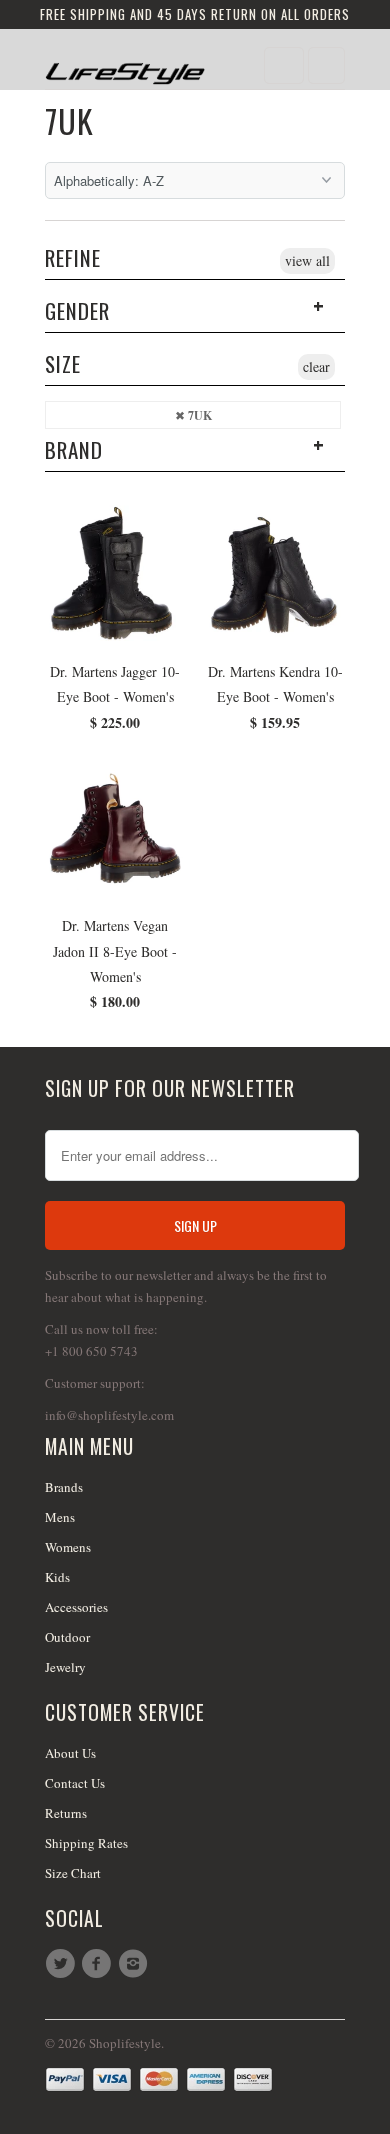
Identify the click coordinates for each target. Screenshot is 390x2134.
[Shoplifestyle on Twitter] (63, 1964)
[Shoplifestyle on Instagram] (136, 1964)
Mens (60, 1517)
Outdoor (67, 1637)
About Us (70, 1753)
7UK (69, 120)
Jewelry (65, 1667)
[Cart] (326, 65)
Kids (57, 1577)
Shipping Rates (86, 1843)
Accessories (76, 1607)
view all (307, 260)
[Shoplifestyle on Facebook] (99, 1964)
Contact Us (75, 1783)
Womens (68, 1547)
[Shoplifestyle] (125, 66)
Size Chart (73, 1873)
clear (316, 366)
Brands (64, 1487)
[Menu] (284, 65)
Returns (66, 1813)
